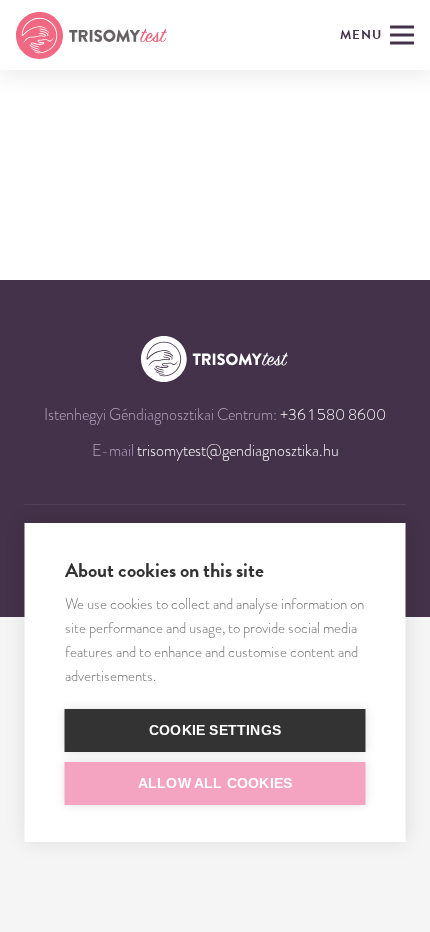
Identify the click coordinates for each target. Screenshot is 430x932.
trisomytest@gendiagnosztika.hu (238, 451)
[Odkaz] (91, 35)
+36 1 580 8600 (333, 415)
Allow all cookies (215, 783)
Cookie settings (215, 730)
